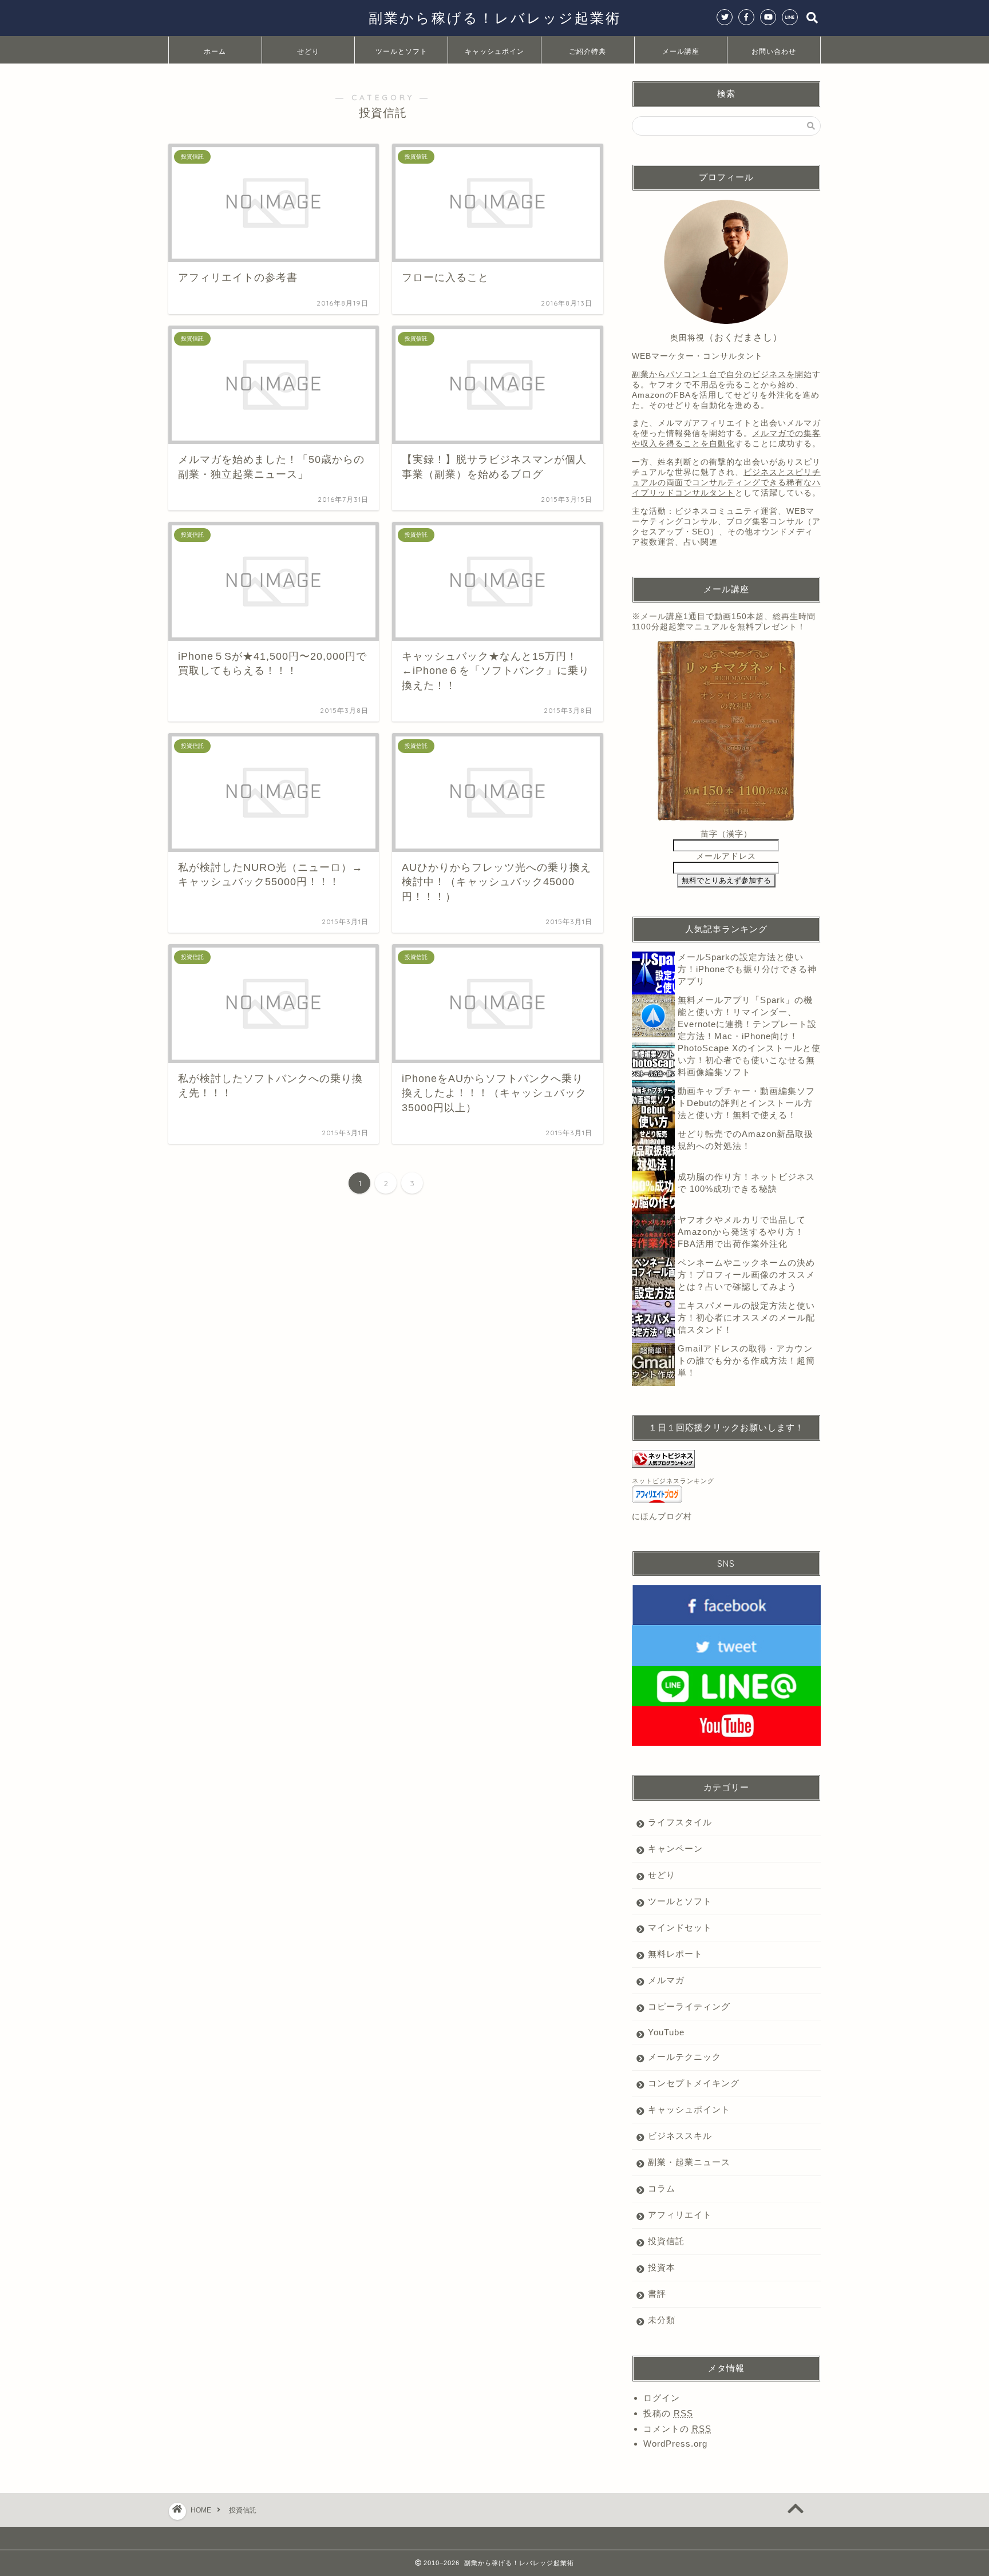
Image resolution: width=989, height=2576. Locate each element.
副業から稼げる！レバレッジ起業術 (495, 18)
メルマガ (666, 1980)
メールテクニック (685, 2057)
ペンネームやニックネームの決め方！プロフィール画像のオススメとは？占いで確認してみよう (746, 1275)
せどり (308, 51)
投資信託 (666, 2241)
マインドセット (680, 1927)
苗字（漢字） (726, 834)
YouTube (666, 2032)
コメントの (677, 2429)
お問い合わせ (774, 51)
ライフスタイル (680, 1822)
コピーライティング (689, 2006)
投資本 (662, 2267)
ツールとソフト (401, 51)
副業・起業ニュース (689, 2162)
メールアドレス (726, 856)
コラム (662, 2188)
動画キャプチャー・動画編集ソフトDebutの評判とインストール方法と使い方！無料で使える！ (746, 1103)
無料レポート (675, 1954)
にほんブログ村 (662, 1517)
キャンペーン (675, 1848)
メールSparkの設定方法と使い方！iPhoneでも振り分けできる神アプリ (747, 969)
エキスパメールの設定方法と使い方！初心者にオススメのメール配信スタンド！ (746, 1317)
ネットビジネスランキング (673, 1481)
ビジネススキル (680, 2136)
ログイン (662, 2398)
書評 (657, 2294)
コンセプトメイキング (694, 2083)
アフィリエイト (680, 2215)
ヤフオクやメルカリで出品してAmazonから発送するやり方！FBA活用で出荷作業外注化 (742, 1232)
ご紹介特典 (588, 51)
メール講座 (681, 51)
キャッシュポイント (494, 55)
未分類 (662, 2320)
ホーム (215, 51)
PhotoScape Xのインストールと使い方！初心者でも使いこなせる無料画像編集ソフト (749, 1060)
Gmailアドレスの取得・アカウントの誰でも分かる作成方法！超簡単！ (746, 1360)
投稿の (668, 2413)
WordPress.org (675, 2444)
